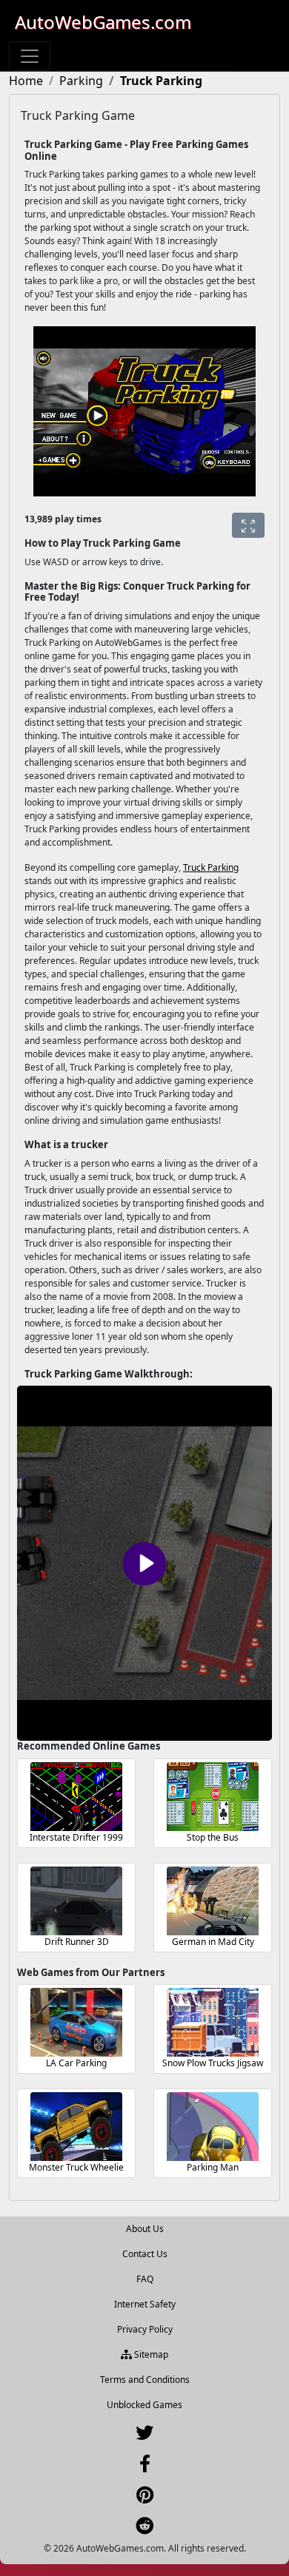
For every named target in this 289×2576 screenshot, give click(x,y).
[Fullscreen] (248, 525)
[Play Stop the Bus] (213, 1797)
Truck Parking (211, 867)
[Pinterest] (145, 2498)
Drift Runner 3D (77, 1942)
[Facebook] (145, 2467)
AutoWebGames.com (103, 22)
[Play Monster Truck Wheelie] (76, 2127)
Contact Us (145, 2254)
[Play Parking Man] (213, 2127)
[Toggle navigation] (30, 56)
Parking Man (213, 2167)
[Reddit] (144, 2529)
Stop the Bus (213, 1837)
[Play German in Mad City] (213, 1901)
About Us (145, 2229)
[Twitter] (144, 2436)
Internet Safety (145, 2304)
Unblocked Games (144, 2405)
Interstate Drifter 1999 (76, 1837)
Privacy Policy (145, 2329)
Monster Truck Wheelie (76, 2167)
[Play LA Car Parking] (76, 2022)
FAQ (145, 2279)
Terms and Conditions (145, 2380)
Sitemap (150, 2354)
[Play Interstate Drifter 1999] (76, 1797)
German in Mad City (213, 1942)
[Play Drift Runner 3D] (76, 1901)
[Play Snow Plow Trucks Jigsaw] (213, 2022)
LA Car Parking (76, 2063)
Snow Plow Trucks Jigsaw (213, 2063)
